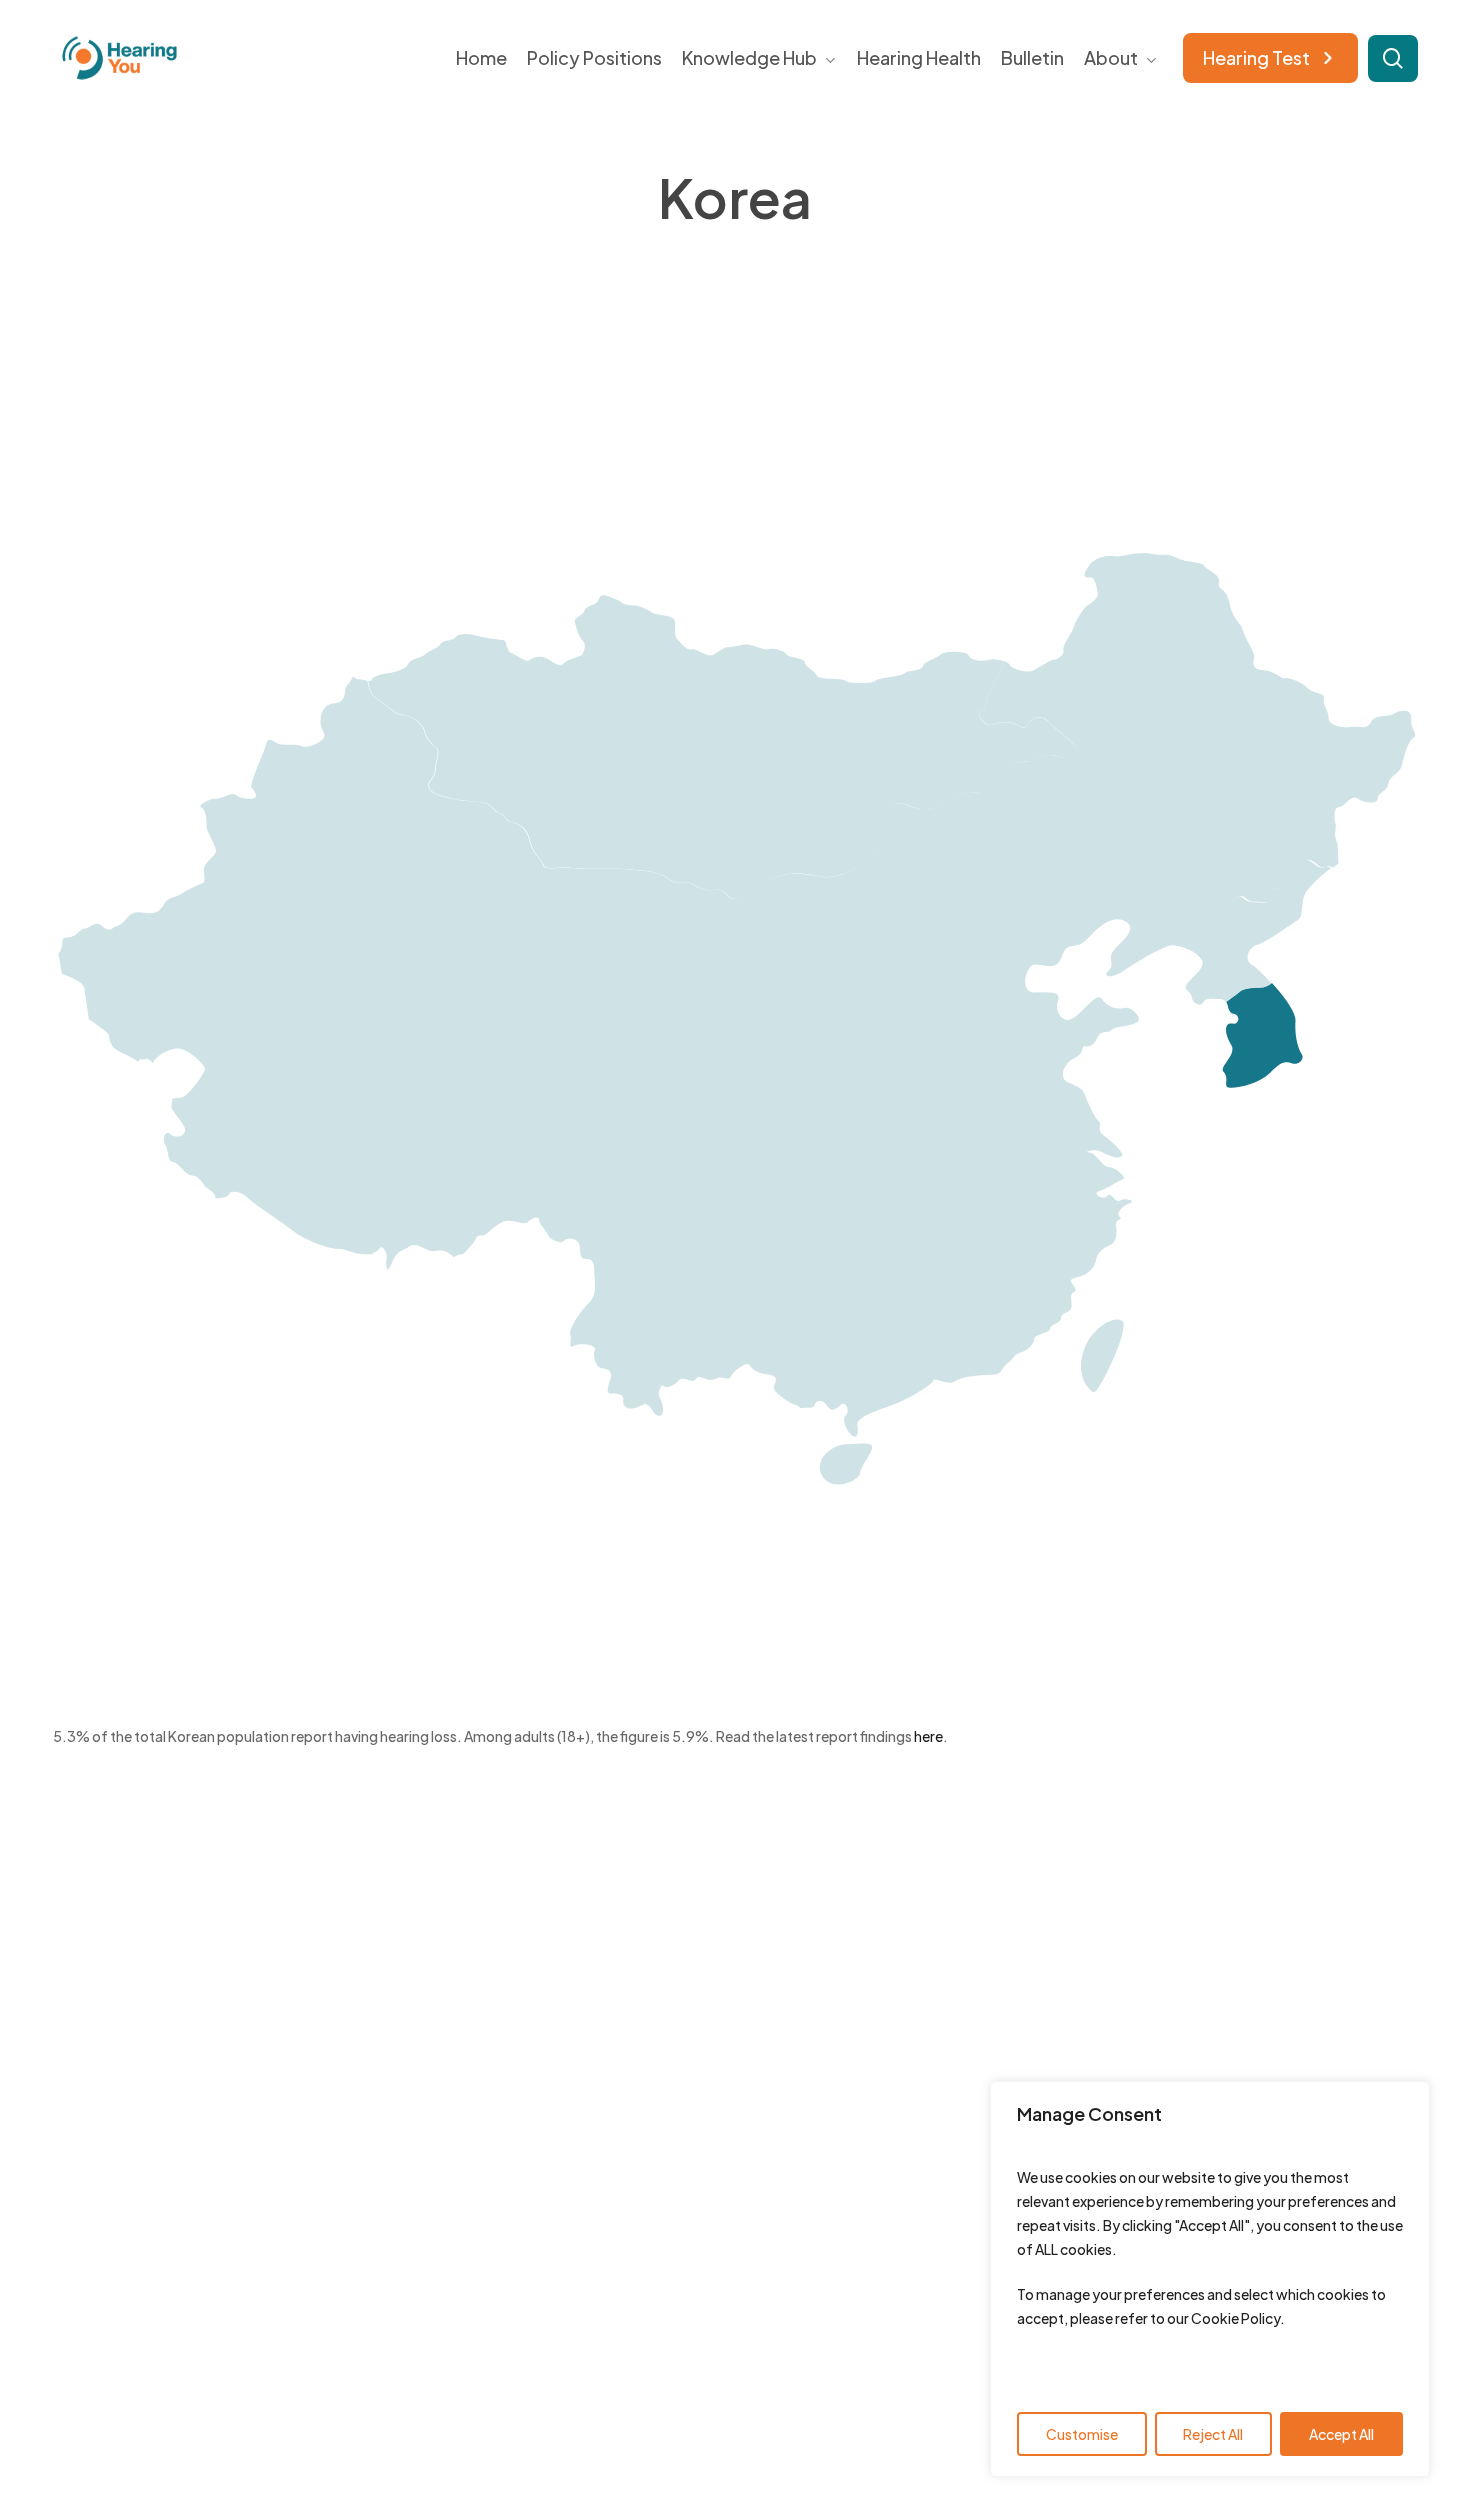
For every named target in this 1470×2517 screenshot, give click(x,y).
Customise (1082, 2434)
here (928, 1736)
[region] (1210, 2279)
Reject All (1213, 2434)
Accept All (1341, 2434)
